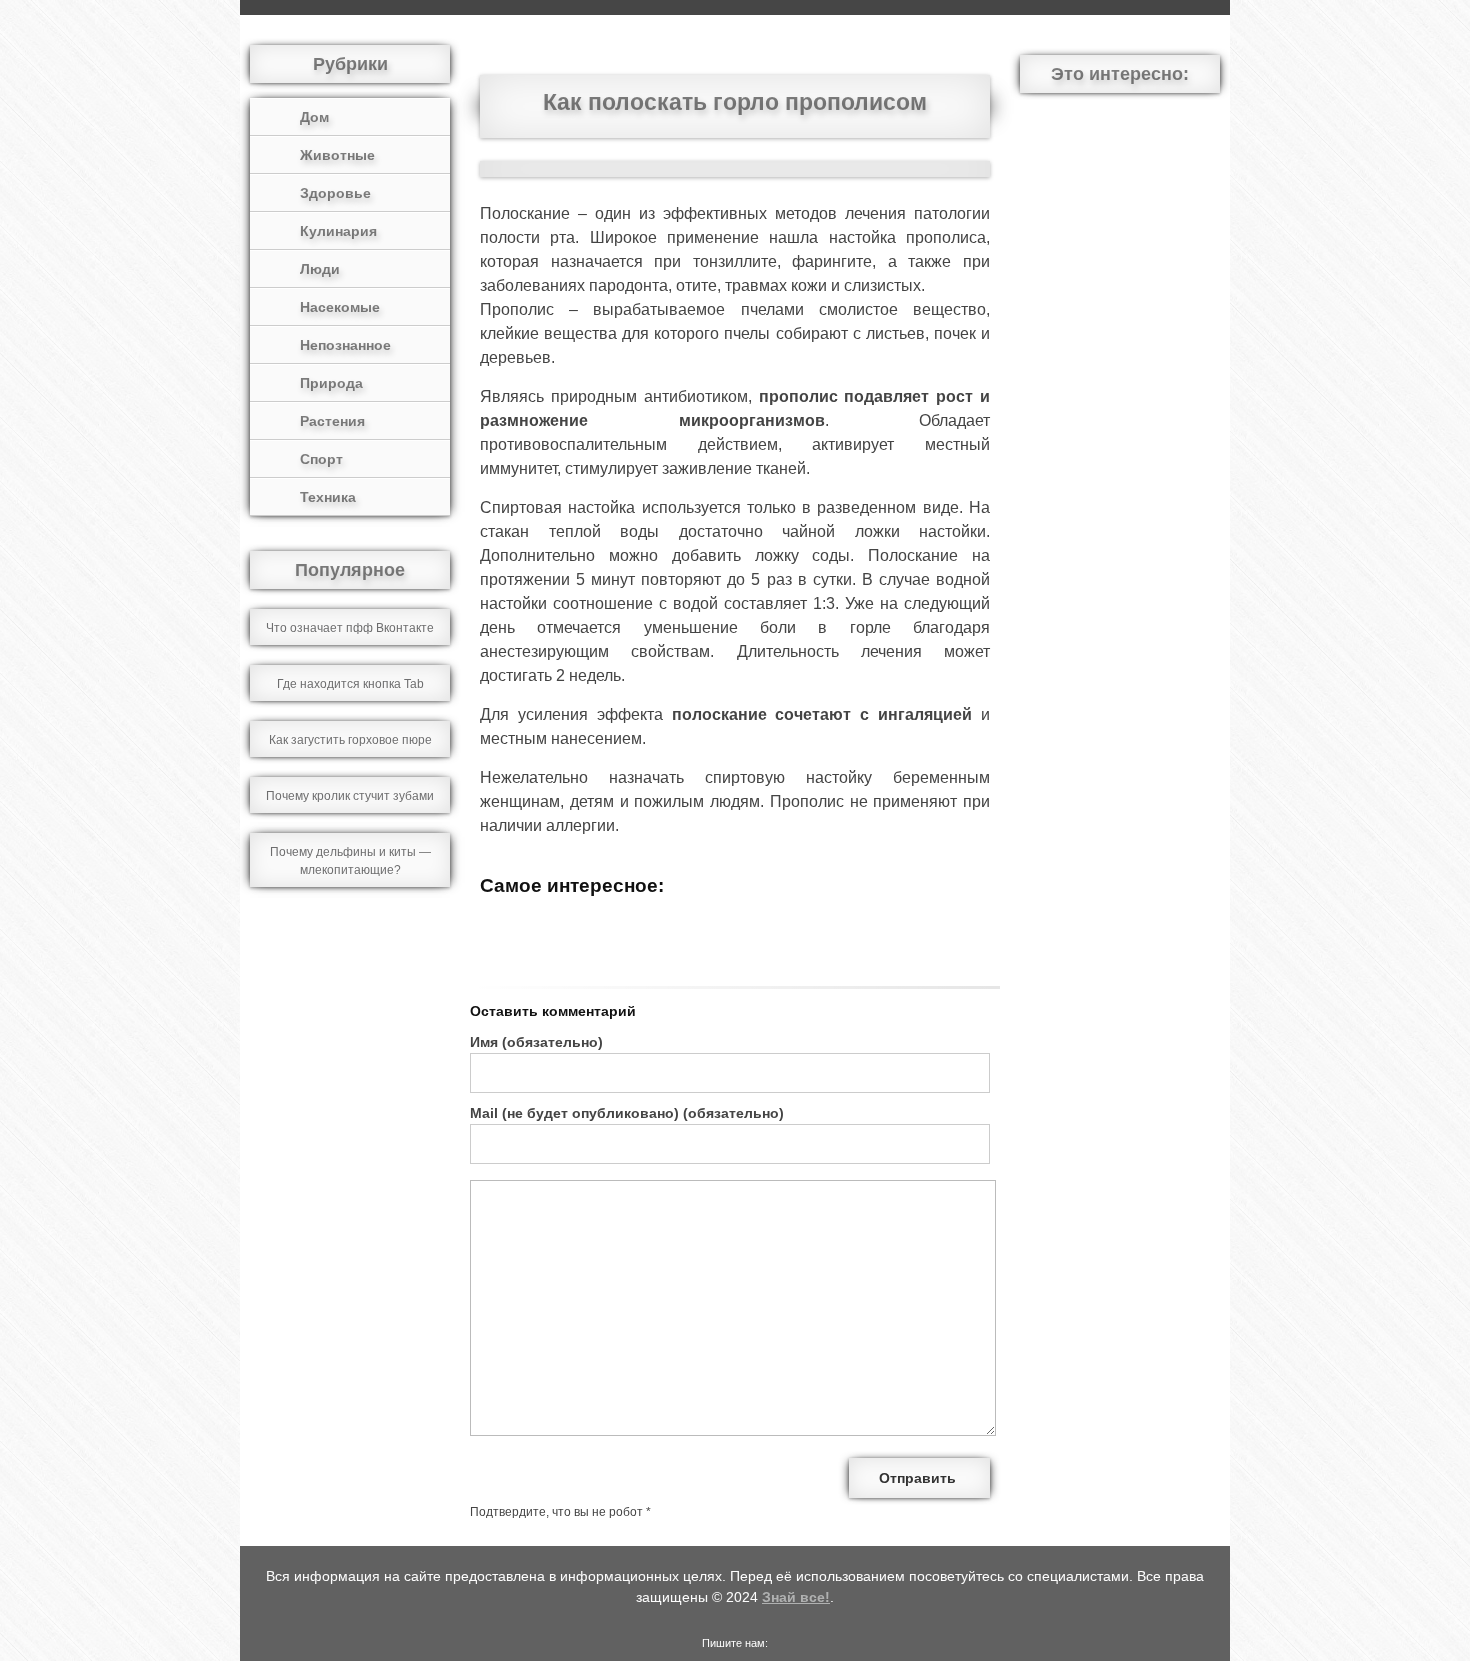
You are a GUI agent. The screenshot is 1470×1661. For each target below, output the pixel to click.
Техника (328, 497)
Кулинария (338, 231)
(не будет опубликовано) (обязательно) (627, 1113)
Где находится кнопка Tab (350, 684)
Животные (337, 155)
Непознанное (345, 345)
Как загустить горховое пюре (350, 740)
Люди (320, 269)
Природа (331, 383)
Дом (314, 117)
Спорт (321, 459)
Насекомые (340, 307)
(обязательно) (536, 1042)
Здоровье (335, 193)
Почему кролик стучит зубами (350, 796)
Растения (332, 421)
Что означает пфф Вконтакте (350, 628)
